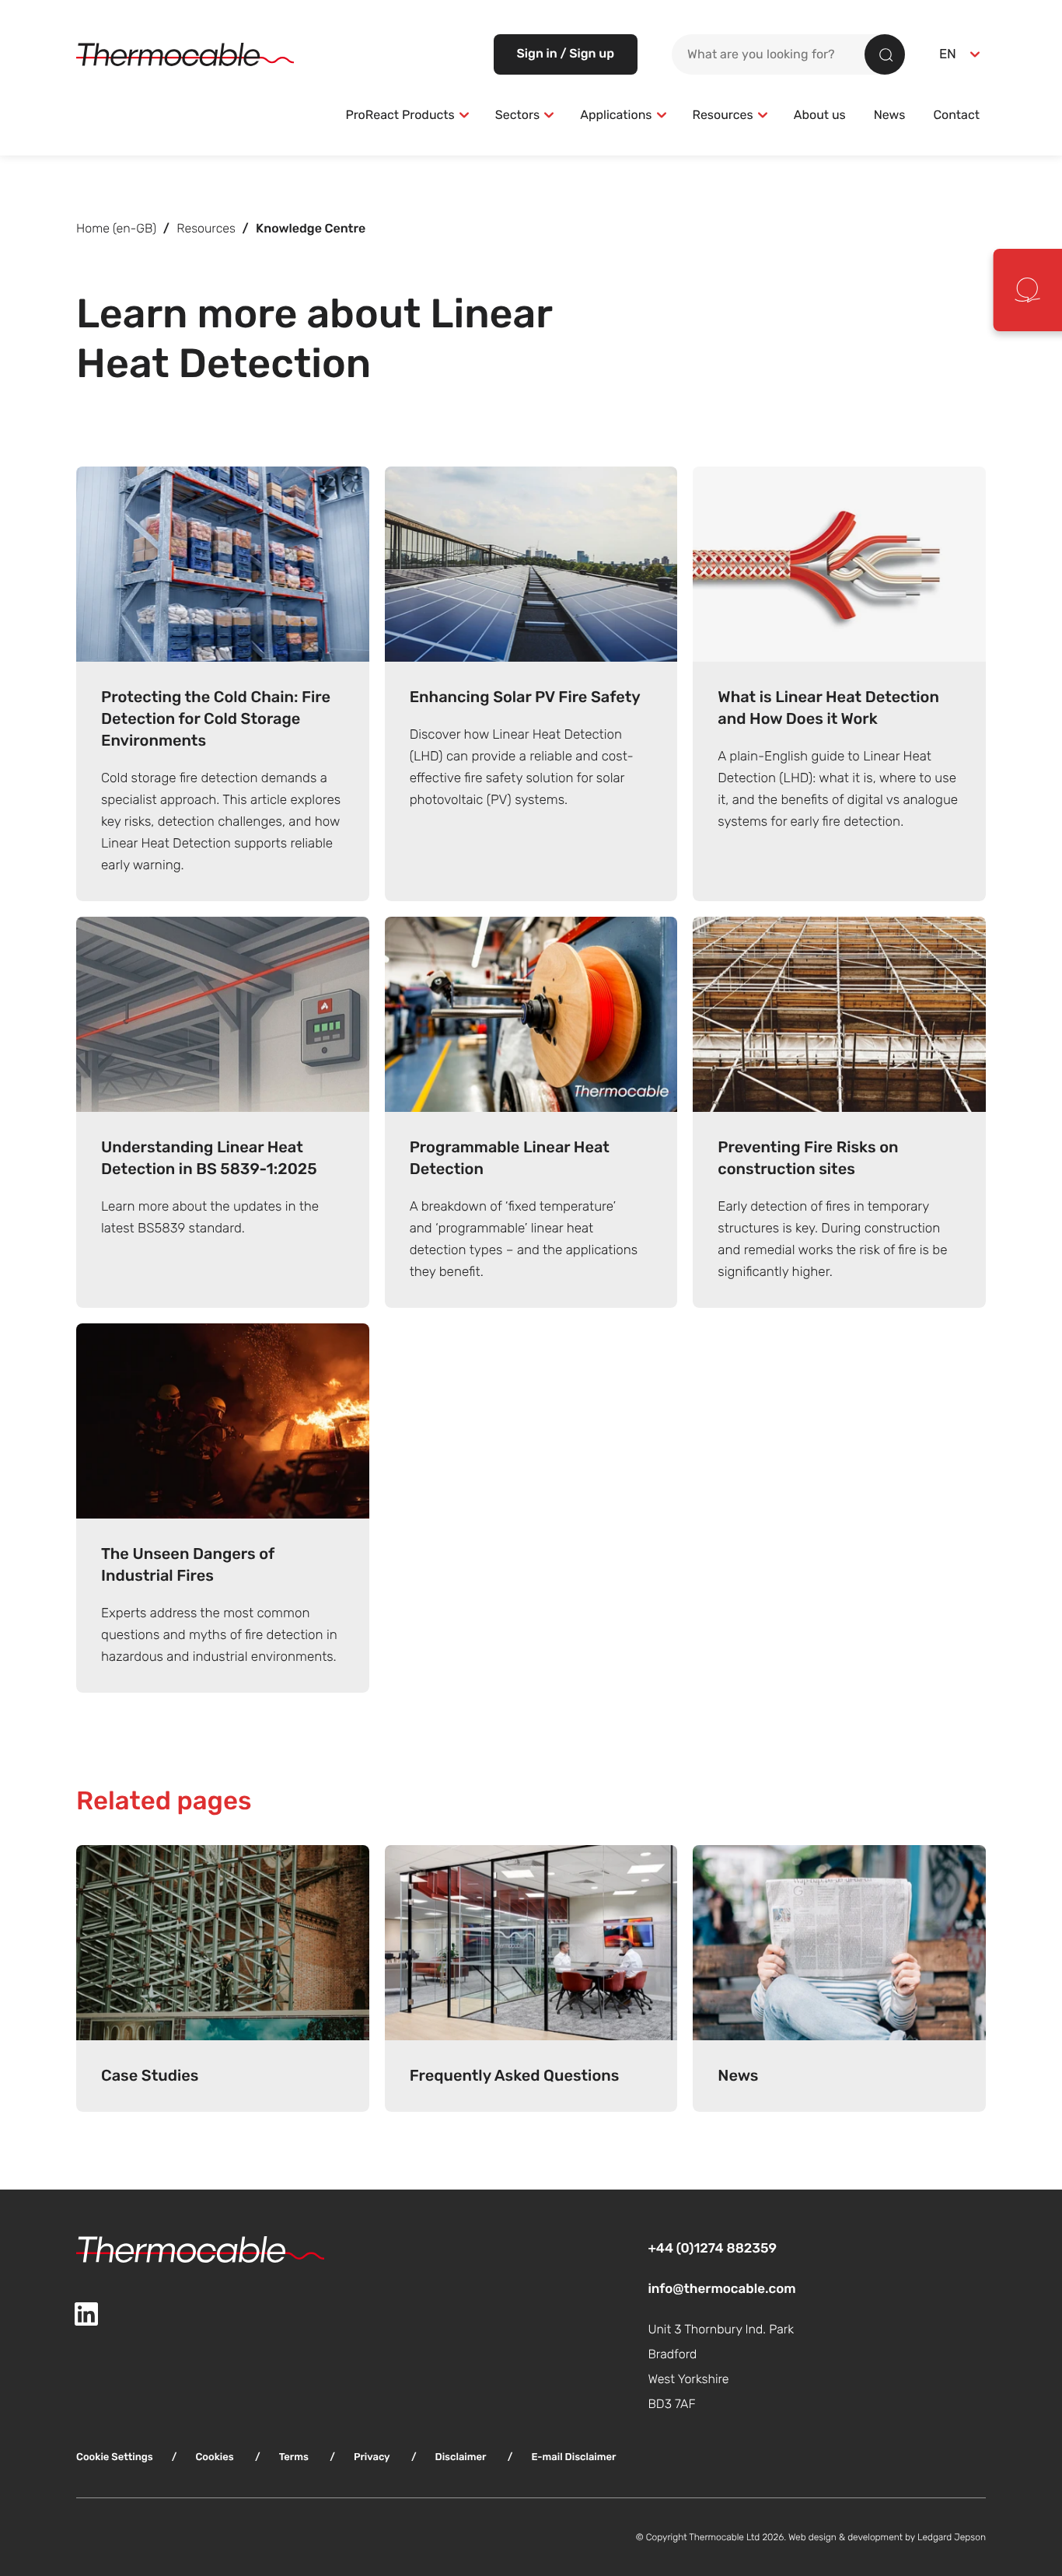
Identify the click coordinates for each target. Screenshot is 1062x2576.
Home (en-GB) (116, 229)
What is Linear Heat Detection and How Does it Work (828, 708)
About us (820, 115)
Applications (616, 115)
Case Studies (150, 2076)
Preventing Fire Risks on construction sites (808, 1158)
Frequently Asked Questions (515, 2076)
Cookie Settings (115, 2457)
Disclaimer (461, 2457)
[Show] (464, 115)
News (890, 115)
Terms (294, 2457)
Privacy (372, 2457)
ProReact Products (400, 115)
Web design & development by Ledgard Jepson (887, 2537)
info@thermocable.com (721, 2289)
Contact (956, 115)
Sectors (517, 115)
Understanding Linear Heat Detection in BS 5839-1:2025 (209, 1158)
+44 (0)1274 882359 (712, 2248)
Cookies (214, 2457)
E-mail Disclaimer (573, 2457)
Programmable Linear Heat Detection (510, 1158)
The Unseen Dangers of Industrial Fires (188, 1565)
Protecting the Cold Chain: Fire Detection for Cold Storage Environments (216, 719)
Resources (723, 115)
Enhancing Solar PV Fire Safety (525, 697)
